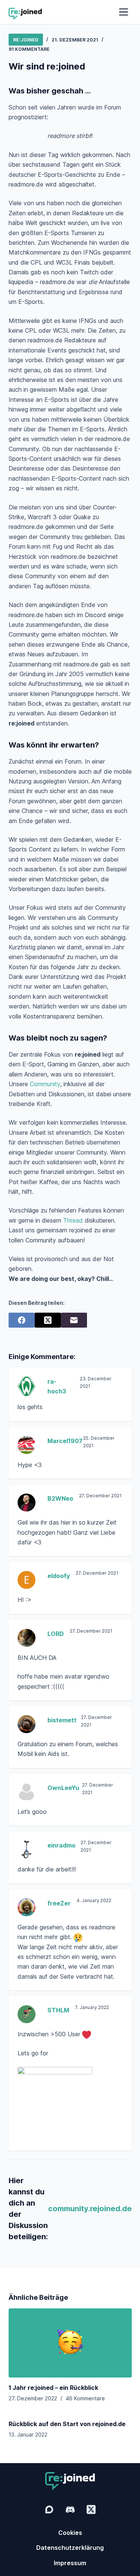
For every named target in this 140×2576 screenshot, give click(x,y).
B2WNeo (60, 1498)
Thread (73, 1220)
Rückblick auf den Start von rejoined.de (67, 2424)
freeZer (59, 1903)
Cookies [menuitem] (70, 2533)
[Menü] (124, 12)
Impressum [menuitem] (70, 2563)
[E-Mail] (74, 1320)
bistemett (62, 1720)
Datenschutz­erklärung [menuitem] (70, 2548)
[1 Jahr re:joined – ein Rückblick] (70, 2343)
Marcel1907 (65, 1441)
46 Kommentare (85, 2398)
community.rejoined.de (90, 2209)
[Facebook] (22, 1320)
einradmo (61, 1845)
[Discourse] (49, 2509)
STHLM (58, 2010)
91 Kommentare (29, 49)
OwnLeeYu (63, 1788)
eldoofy (59, 1576)
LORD (56, 1634)
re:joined (26, 40)
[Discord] (70, 2509)
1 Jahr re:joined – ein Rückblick (53, 2388)
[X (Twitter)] (48, 1320)
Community (45, 1084)
